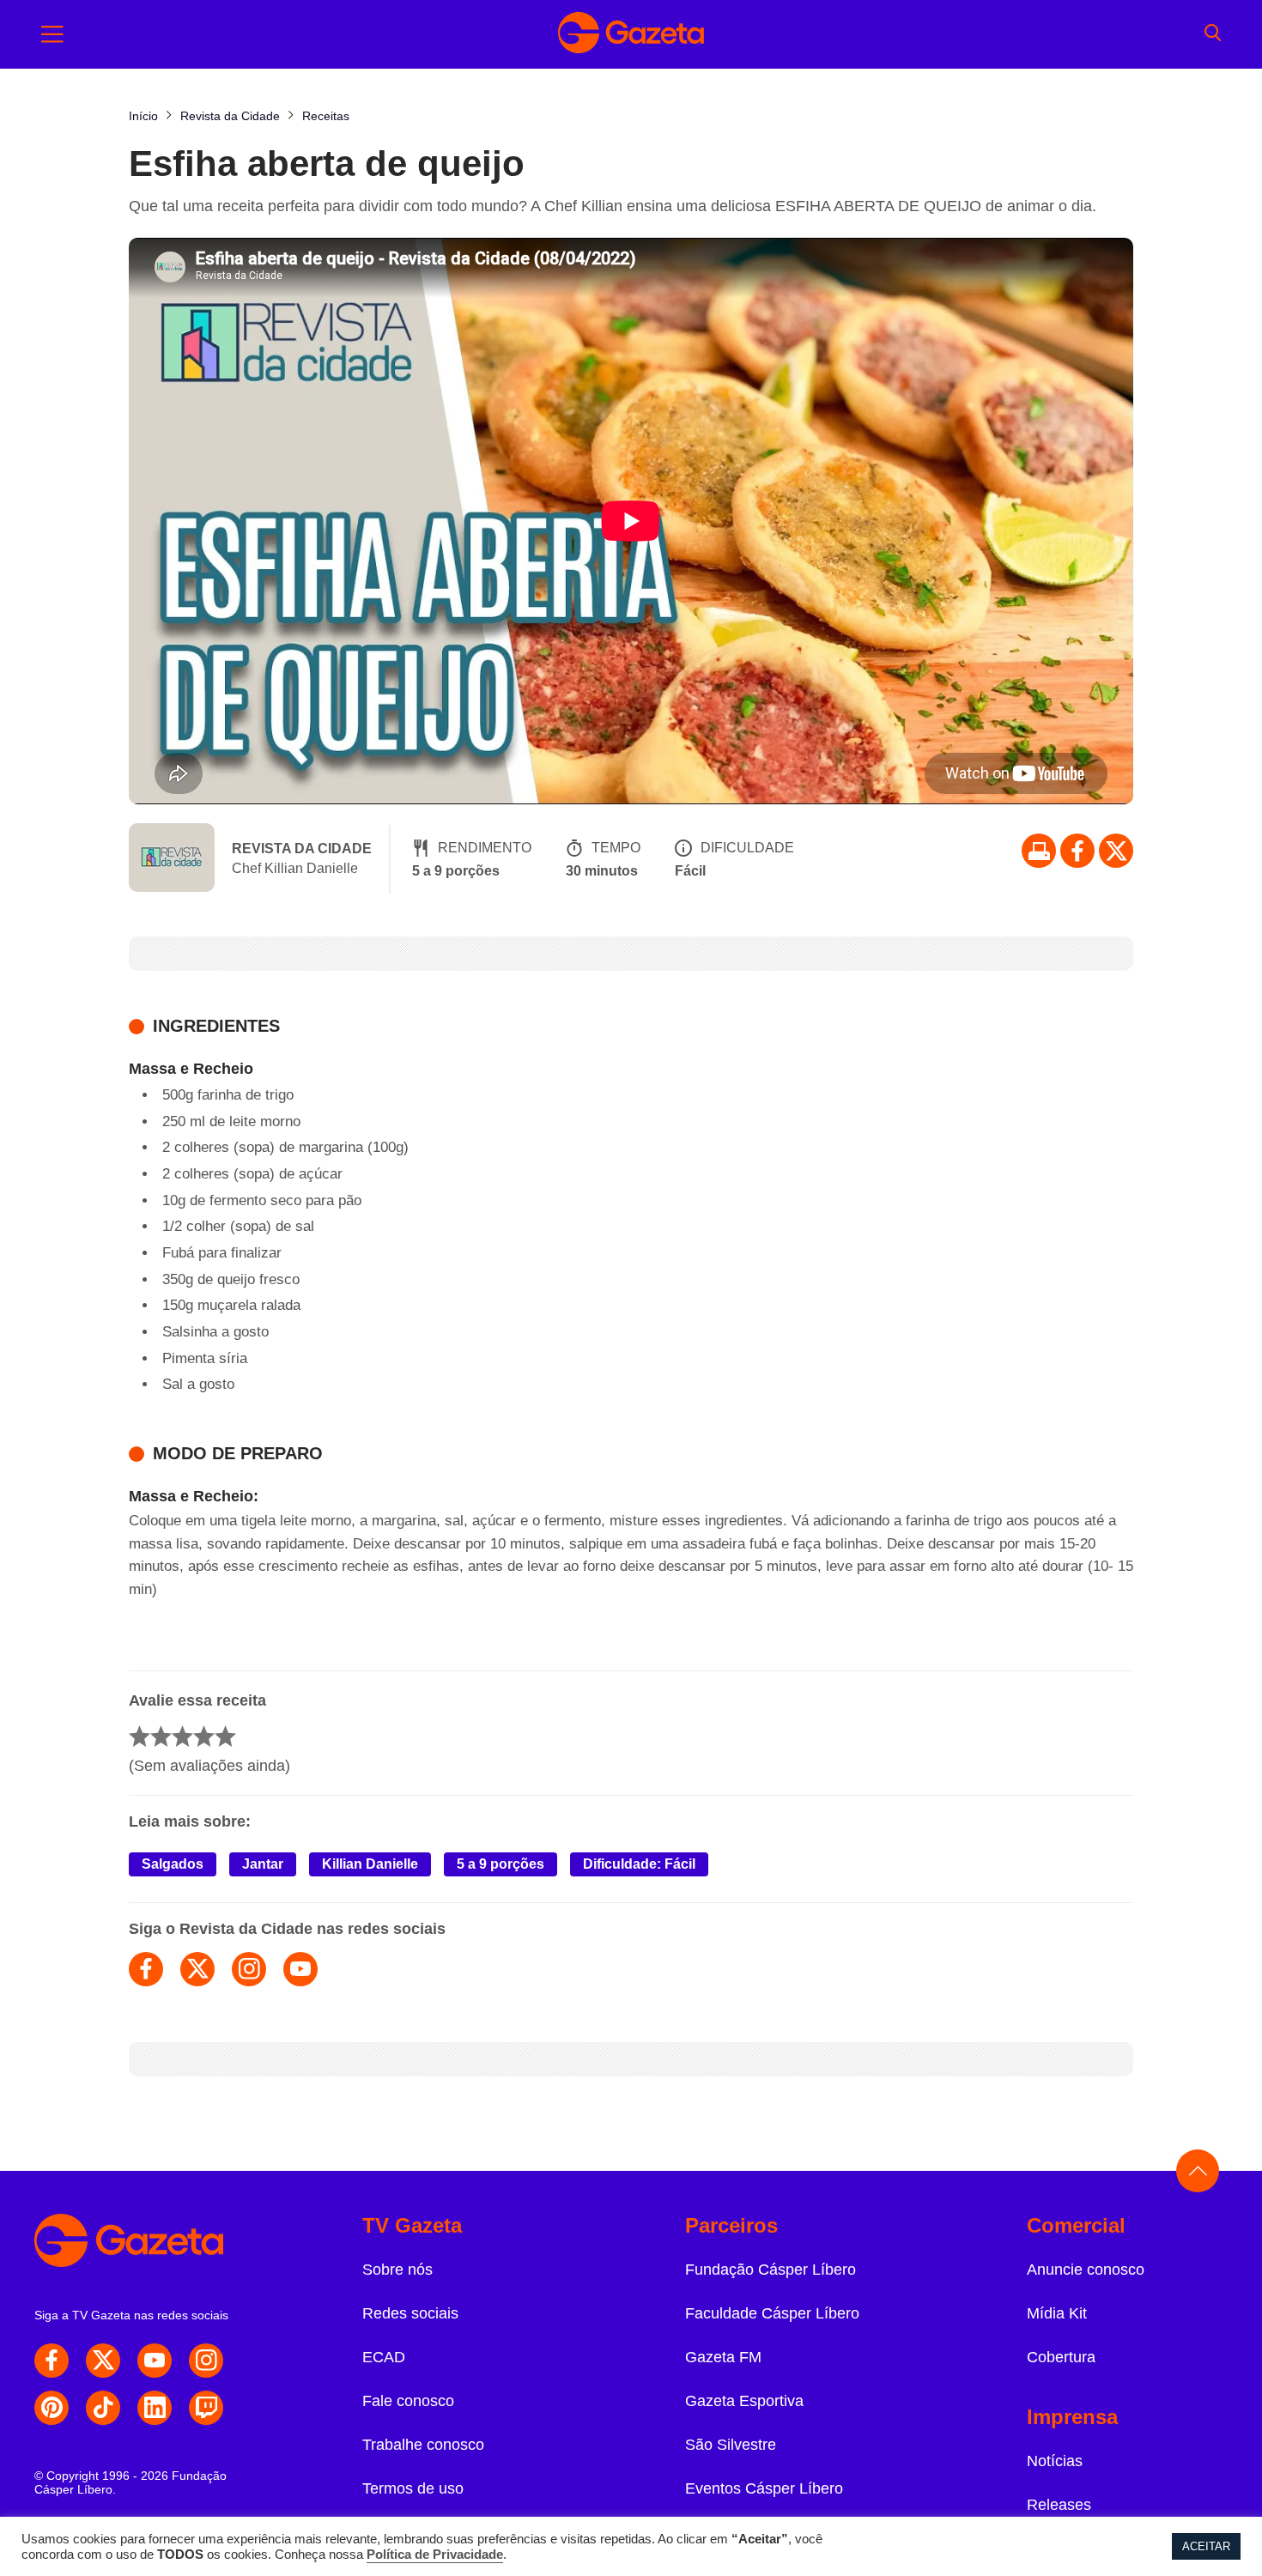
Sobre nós (397, 2270)
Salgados (173, 1864)
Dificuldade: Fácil (639, 1864)
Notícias (1055, 2461)
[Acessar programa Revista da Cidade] (172, 859)
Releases (1059, 2505)
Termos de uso (413, 2488)
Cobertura (1061, 2357)
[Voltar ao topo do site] (1198, 2171)
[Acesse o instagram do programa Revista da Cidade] (249, 1969)
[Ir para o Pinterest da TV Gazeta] (52, 2408)
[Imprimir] (1039, 851)
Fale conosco (408, 2401)
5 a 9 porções (501, 1864)
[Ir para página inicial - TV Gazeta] (631, 34)
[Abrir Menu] (52, 34)
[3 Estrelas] (182, 1736)
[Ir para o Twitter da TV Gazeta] (1116, 851)
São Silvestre (731, 2445)
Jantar (263, 1864)
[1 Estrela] (140, 1736)
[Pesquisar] (1213, 34)
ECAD (384, 2357)
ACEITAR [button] (1206, 2546)
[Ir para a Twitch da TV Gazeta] (206, 2408)
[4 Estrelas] (204, 1736)
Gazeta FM (723, 2357)
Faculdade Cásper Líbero (772, 2313)
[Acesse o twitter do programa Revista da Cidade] (197, 1969)
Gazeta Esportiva (744, 2401)
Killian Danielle (370, 1864)
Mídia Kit (1057, 2313)
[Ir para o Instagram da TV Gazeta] (206, 2361)
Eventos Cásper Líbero (764, 2488)
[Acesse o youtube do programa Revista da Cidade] (300, 1969)
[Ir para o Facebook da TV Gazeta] (1077, 851)
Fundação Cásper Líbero (771, 2270)
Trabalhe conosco (423, 2445)
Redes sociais (410, 2313)
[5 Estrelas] (225, 1736)
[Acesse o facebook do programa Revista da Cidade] (146, 1969)
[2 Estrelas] (161, 1736)
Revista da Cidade (302, 849)
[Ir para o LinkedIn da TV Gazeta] (155, 2408)
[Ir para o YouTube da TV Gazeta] (155, 2361)
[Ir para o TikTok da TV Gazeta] (103, 2408)
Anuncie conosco (1086, 2270)
